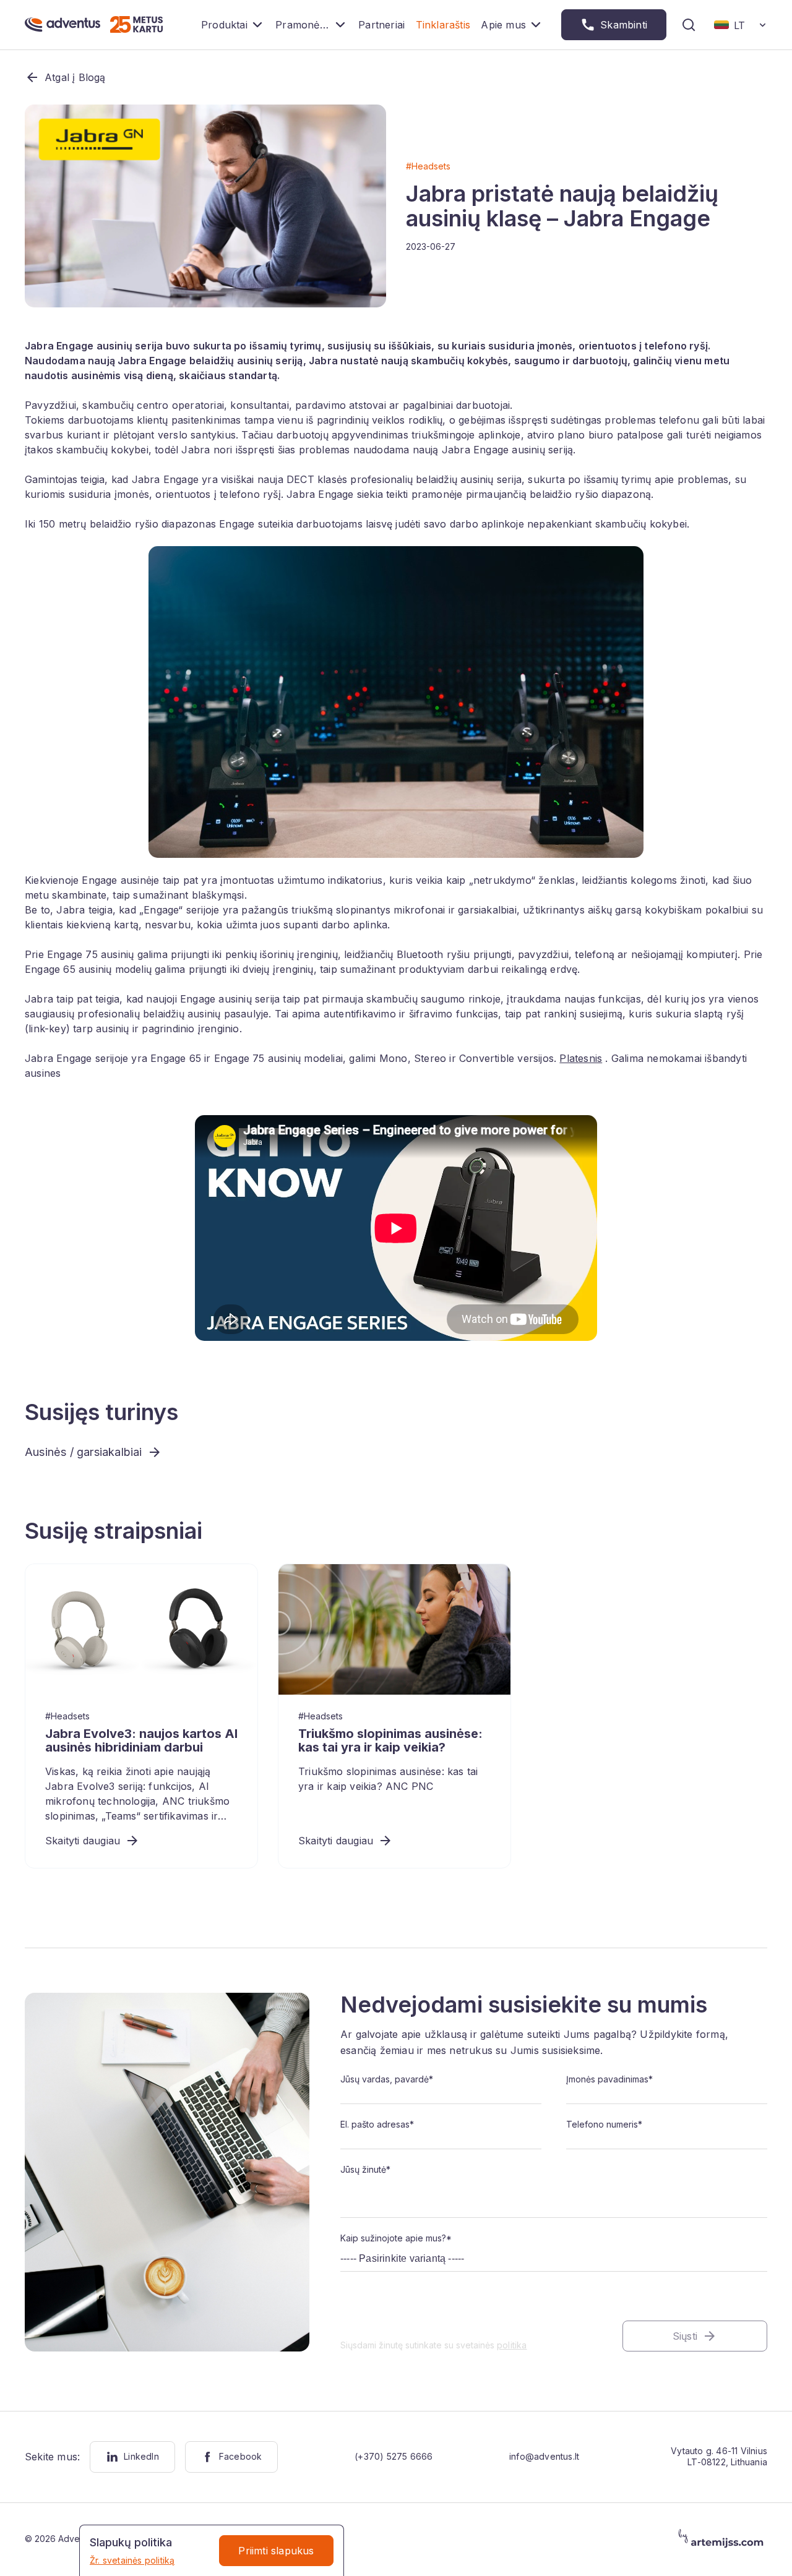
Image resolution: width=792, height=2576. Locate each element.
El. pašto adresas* (377, 2124)
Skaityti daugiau (83, 1841)
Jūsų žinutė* (365, 2169)
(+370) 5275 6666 (394, 2456)
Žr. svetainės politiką (132, 2560)
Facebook (241, 2456)
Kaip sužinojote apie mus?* (396, 2238)
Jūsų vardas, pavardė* (387, 2079)
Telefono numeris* (604, 2124)
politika (512, 2345)
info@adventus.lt (544, 2456)
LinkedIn (141, 2456)
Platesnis (581, 1058)
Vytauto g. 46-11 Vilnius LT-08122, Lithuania (719, 2456)
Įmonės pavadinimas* (609, 2079)
